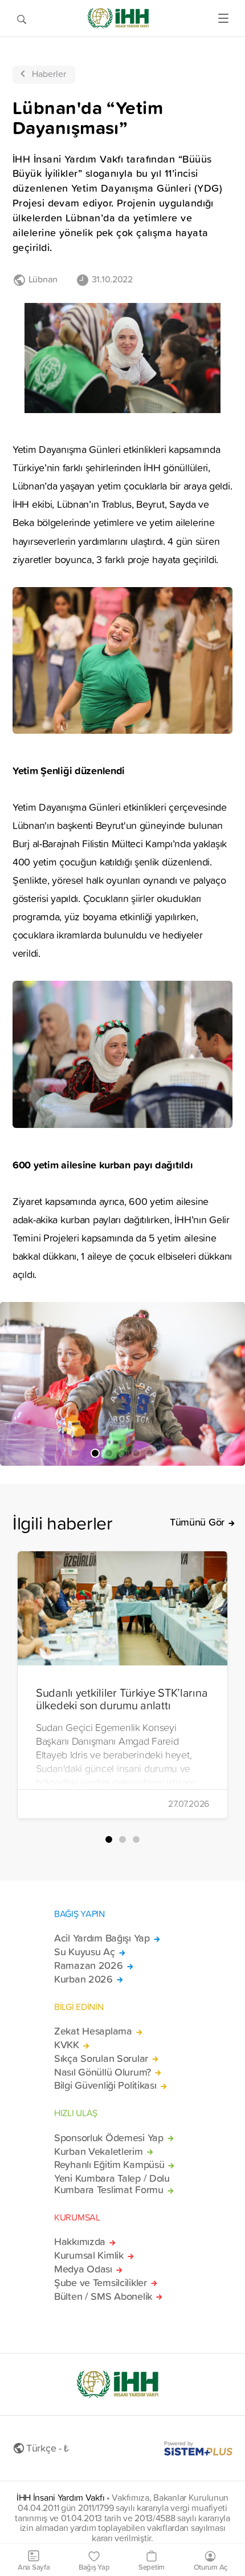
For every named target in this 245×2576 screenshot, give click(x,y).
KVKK (67, 2045)
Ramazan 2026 (89, 1966)
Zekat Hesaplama (93, 2031)
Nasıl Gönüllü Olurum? (103, 2072)
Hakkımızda (80, 2242)
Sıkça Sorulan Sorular (101, 2059)
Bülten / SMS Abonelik (103, 2296)
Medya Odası (83, 2269)
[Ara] (22, 18)
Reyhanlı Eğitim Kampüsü (109, 2165)
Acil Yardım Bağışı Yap (102, 1938)
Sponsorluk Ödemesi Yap (109, 2138)
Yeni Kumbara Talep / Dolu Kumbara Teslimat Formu (112, 2184)
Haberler (49, 74)
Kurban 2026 (83, 1979)
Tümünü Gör (197, 1522)
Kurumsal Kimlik (89, 2255)
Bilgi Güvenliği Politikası (105, 2085)
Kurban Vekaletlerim (99, 2152)
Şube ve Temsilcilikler (101, 2283)
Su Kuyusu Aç (85, 1952)
